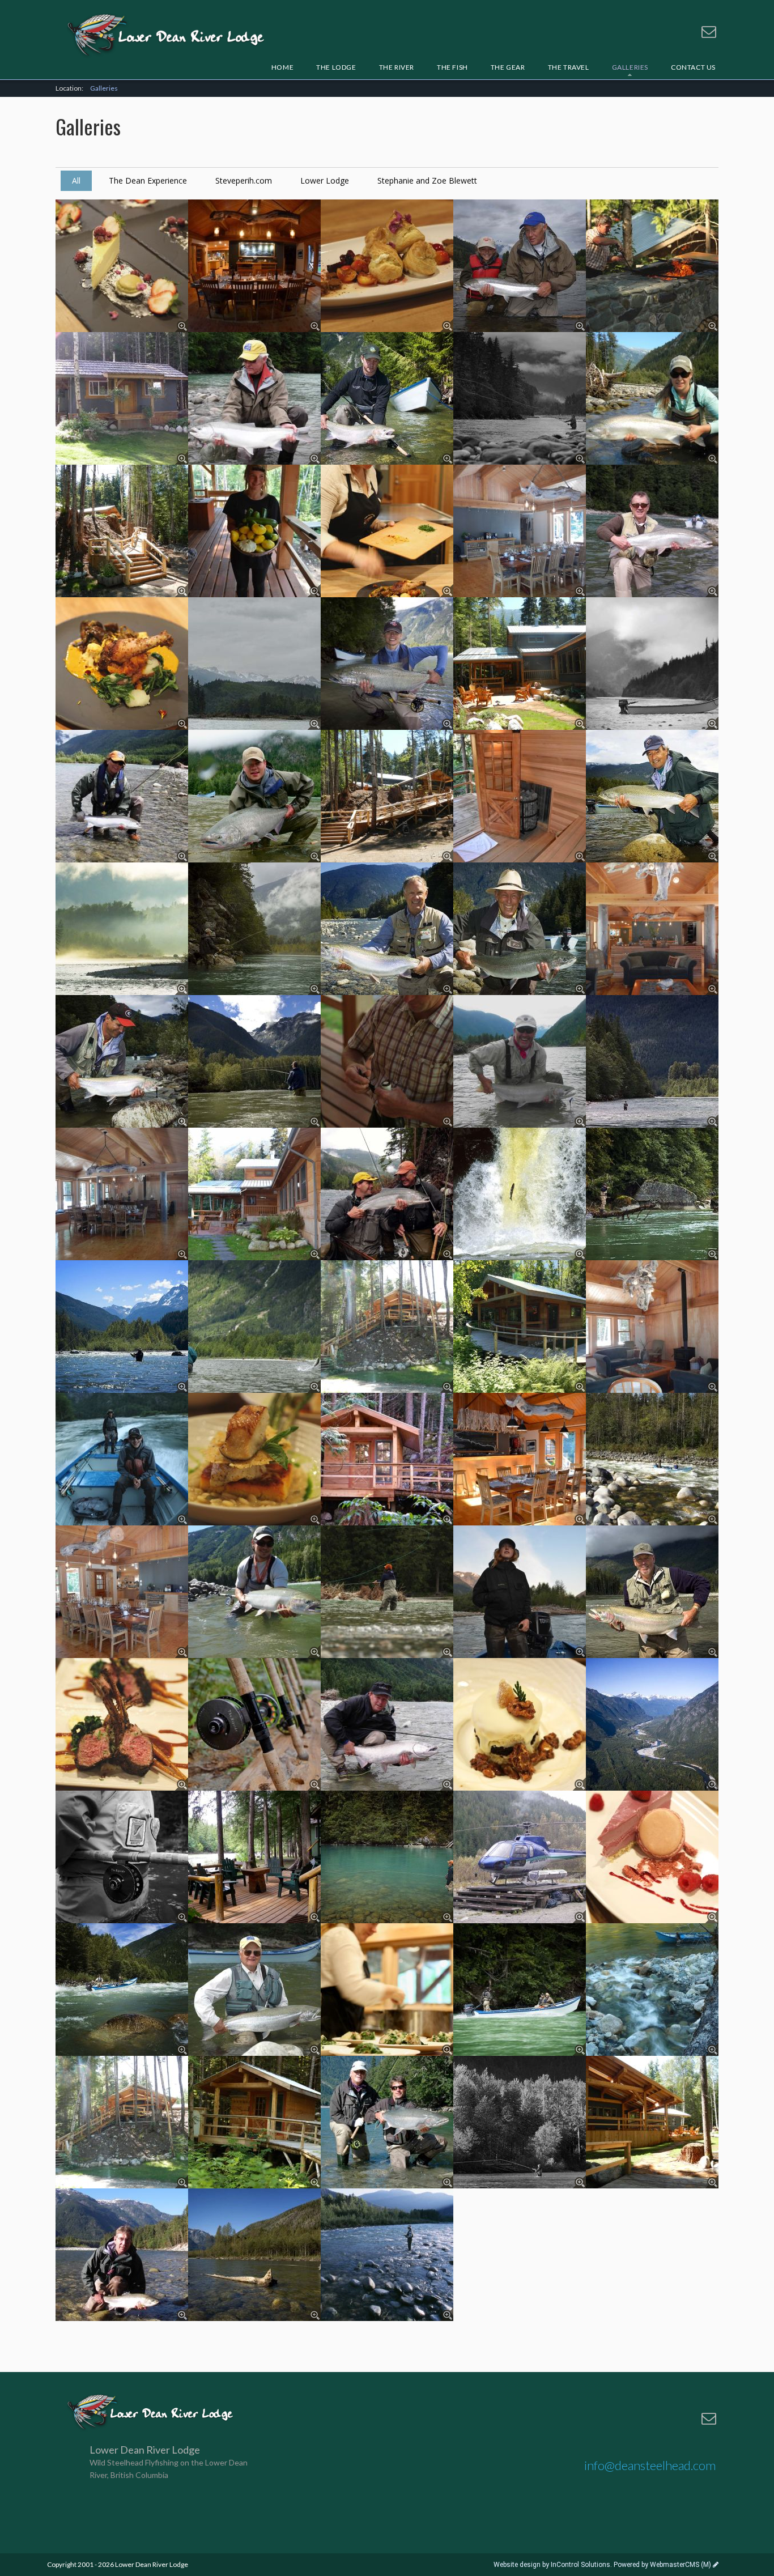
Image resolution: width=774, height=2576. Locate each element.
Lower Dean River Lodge (166, 36)
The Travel (569, 67)
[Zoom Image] (122, 266)
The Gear (508, 67)
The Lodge (336, 67)
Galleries (104, 88)
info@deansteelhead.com (650, 2465)
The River (397, 67)
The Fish (452, 67)
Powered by (662, 2565)
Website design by (552, 2565)
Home (282, 67)
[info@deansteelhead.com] (709, 32)
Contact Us (693, 67)
